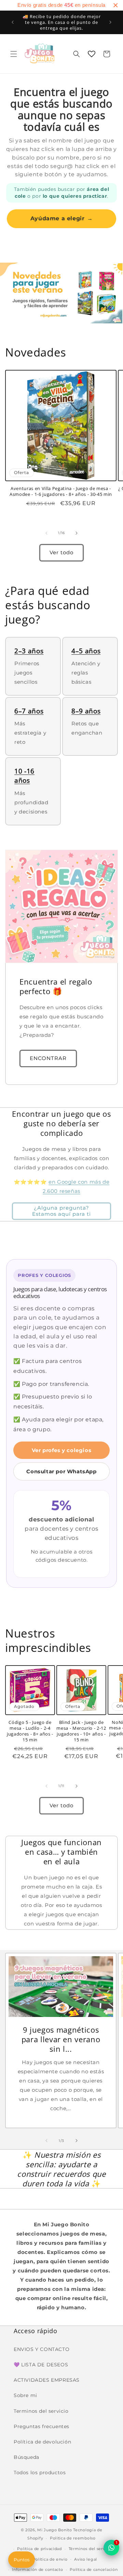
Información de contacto (37, 2570)
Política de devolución (42, 2442)
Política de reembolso (73, 2538)
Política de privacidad (39, 2549)
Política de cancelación (94, 2570)
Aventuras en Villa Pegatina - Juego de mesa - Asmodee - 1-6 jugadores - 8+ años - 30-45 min (61, 491)
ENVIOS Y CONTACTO (42, 2349)
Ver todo (61, 552)
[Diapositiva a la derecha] (77, 533)
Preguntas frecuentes (42, 2426)
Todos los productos (40, 2473)
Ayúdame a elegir (61, 218)
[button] (14, 54)
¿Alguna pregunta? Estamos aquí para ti (61, 1211)
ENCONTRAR (48, 1058)
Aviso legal (86, 2559)
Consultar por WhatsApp (61, 1471)
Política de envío (50, 2559)
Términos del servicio (91, 2549)
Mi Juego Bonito (55, 2530)
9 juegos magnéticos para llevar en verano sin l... (61, 2039)
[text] (61, 5)
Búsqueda (26, 2457)
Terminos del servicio (41, 2411)
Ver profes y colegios (62, 1450)
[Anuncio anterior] (13, 22)
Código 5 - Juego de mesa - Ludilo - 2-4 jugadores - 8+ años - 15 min (30, 1731)
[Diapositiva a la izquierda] (46, 533)
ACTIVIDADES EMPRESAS (47, 2380)
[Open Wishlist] (92, 54)
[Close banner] (115, 5)
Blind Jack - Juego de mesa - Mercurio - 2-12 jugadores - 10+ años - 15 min (81, 1731)
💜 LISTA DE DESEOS (41, 2365)
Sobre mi (25, 2395)
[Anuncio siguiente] (110, 22)
